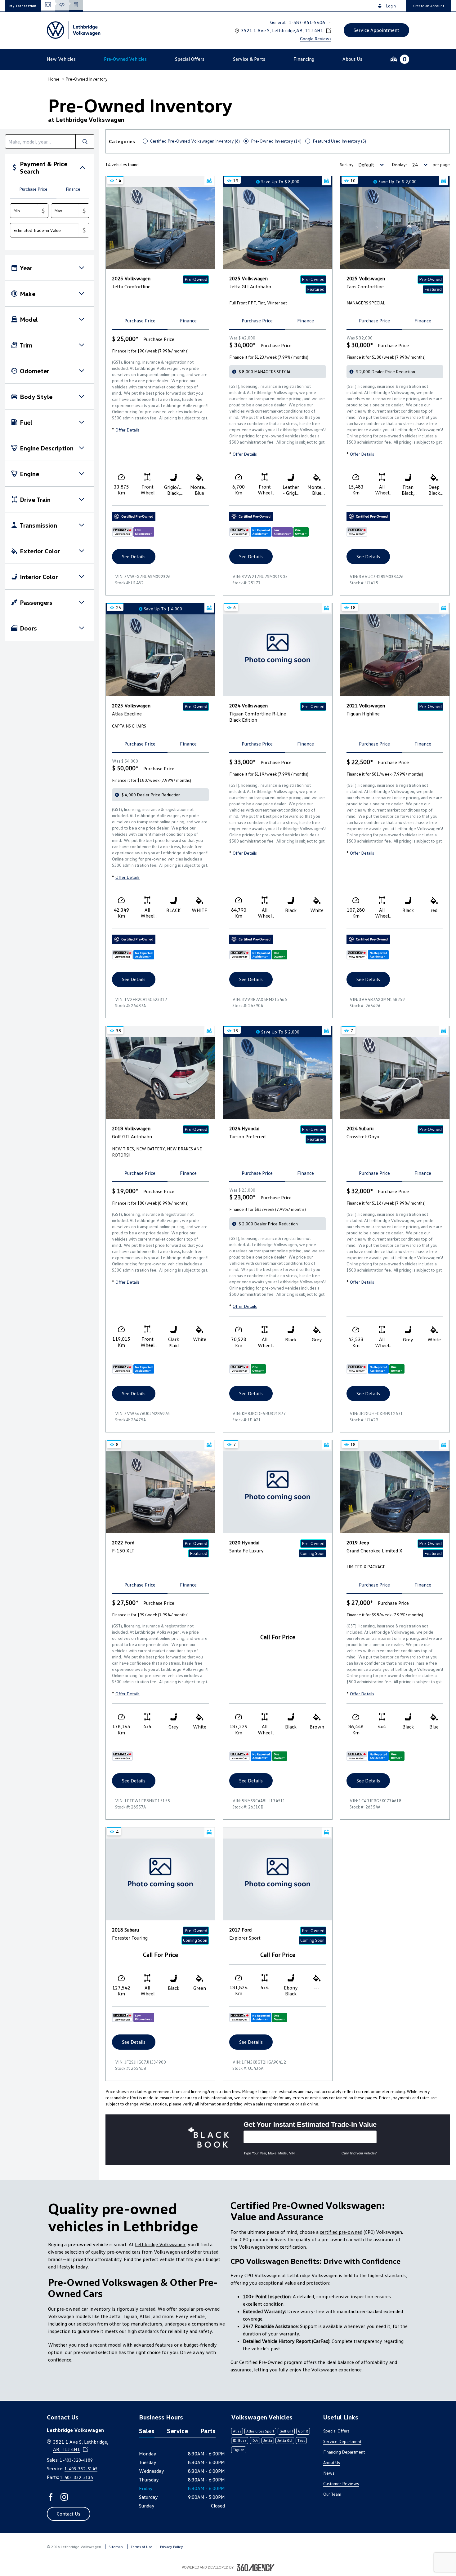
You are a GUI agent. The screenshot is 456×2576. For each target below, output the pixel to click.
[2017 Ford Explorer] (278, 1879)
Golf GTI (286, 2431)
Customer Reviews (341, 2483)
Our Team (332, 2494)
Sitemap (116, 2547)
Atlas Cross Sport (260, 2431)
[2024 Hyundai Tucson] (278, 1078)
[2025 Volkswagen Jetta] (160, 228)
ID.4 (255, 2440)
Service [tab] (177, 2431)
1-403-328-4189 (76, 2460)
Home (54, 79)
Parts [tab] (208, 2431)
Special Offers (336, 2431)
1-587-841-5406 (307, 22)
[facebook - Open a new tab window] (51, 2497)
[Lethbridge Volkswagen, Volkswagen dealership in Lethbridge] (74, 30)
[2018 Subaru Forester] (160, 1879)
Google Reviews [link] (316, 39)
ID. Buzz (240, 2440)
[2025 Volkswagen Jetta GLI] (278, 228)
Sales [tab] (147, 2431)
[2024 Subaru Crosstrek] (395, 1078)
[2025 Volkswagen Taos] (395, 228)
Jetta (268, 2440)
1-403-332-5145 (81, 2469)
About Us (332, 2462)
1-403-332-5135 (77, 2477)
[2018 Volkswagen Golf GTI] (160, 1078)
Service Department (342, 2441)
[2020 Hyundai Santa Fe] (278, 1492)
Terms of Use (141, 2547)
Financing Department (344, 2452)
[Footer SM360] (256, 2568)
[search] (40, 142)
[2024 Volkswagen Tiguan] (278, 655)
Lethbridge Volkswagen (160, 2244)
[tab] (33, 190)
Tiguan (239, 2450)
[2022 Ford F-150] (160, 1492)
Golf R (303, 2431)
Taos (301, 2440)
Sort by (347, 164)
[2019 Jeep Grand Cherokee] (395, 1492)
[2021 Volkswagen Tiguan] (395, 655)
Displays (400, 164)
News (329, 2473)
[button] (23, 6)
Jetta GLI (285, 2440)
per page (441, 164)
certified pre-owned (341, 2232)
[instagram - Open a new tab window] (64, 2497)
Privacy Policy (172, 2547)
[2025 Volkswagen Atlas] (160, 655)
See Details (134, 556)
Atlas (237, 2431)
